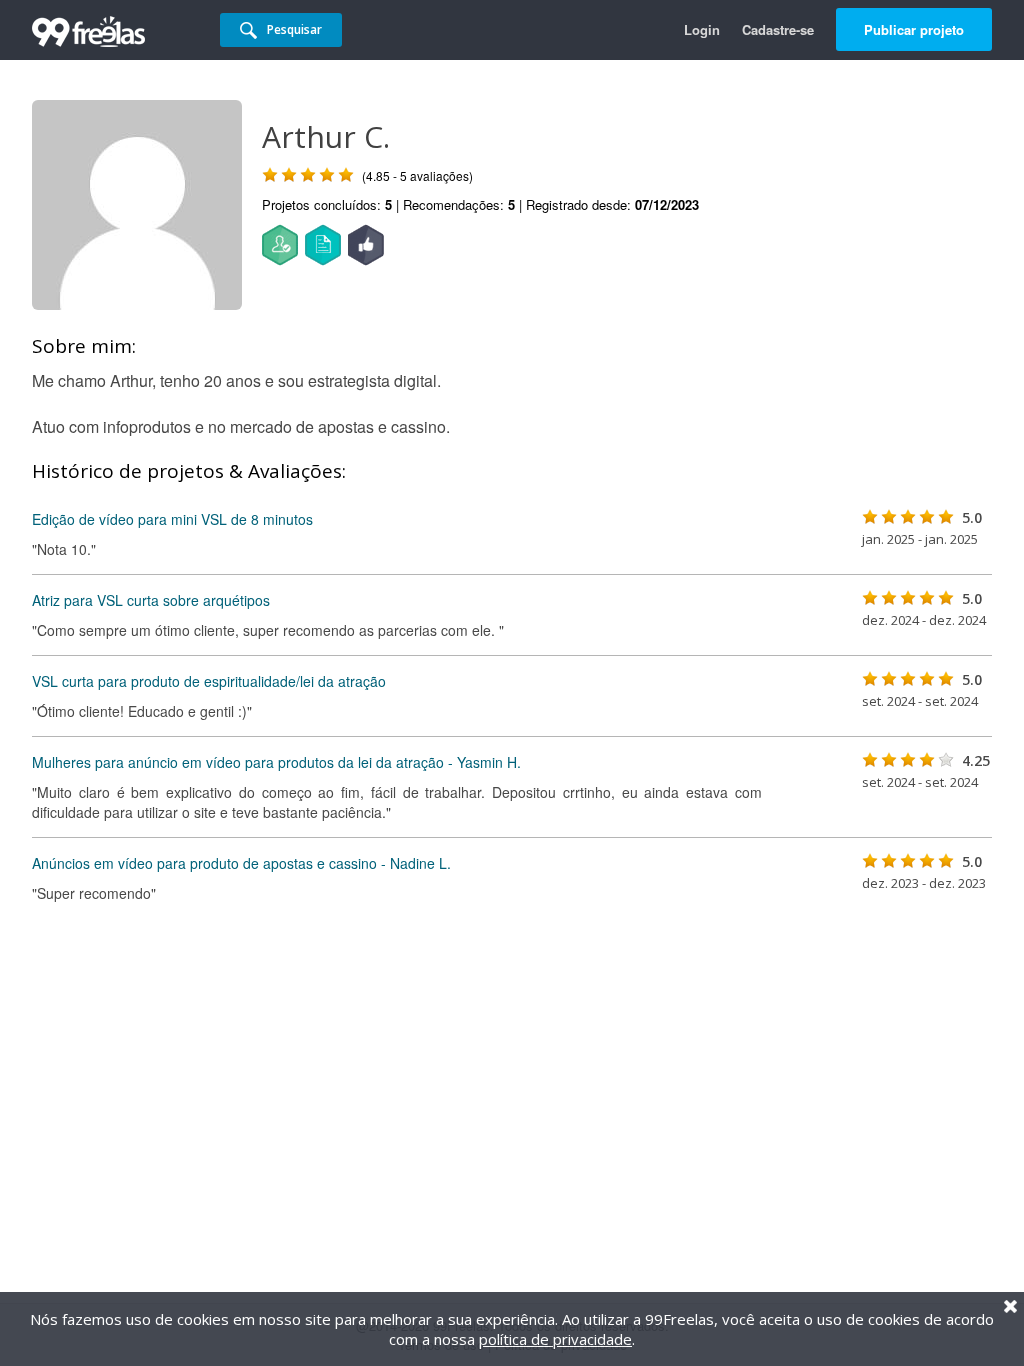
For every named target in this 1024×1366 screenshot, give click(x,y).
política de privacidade (555, 1339)
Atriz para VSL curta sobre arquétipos (151, 600)
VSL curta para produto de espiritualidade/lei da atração (209, 681)
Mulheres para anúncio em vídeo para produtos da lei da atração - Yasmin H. (276, 762)
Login (702, 29)
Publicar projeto (914, 29)
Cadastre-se (778, 29)
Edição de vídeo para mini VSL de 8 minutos (172, 519)
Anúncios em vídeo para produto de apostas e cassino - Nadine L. (241, 863)
